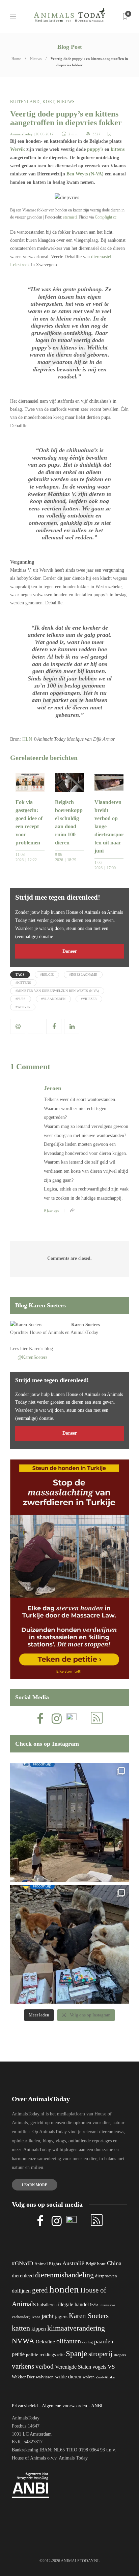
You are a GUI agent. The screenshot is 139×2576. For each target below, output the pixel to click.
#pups (21, 999)
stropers (120, 2355)
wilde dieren (68, 2377)
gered (40, 2290)
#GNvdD (22, 2263)
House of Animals (47, 1332)
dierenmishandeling (64, 2275)
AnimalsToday (21, 134)
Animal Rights (48, 2264)
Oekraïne (45, 2342)
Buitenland (25, 102)
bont (101, 2264)
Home (16, 59)
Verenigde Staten (73, 2367)
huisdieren (47, 2305)
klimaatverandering (76, 2328)
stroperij (100, 2354)
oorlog (88, 2342)
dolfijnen (21, 2291)
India (94, 2305)
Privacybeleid (25, 2406)
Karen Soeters (86, 1325)
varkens (23, 2366)
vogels (99, 2367)
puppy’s (95, 149)
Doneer (70, 951)
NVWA (23, 2341)
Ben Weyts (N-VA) (85, 174)
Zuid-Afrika (105, 2377)
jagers (61, 2316)
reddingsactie (52, 2355)
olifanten (69, 2341)
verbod (45, 2366)
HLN (27, 739)
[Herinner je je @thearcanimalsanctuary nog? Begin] (69, 1822)
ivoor (36, 2317)
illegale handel (73, 2304)
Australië (73, 2263)
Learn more (35, 2185)
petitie (18, 2354)
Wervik (18, 149)
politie (32, 2355)
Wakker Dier (23, 2377)
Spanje (76, 2353)
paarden (104, 2341)
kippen (39, 2329)
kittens (118, 149)
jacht (48, 2316)
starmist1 (70, 217)
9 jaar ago (52, 1210)
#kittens (23, 983)
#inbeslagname (83, 975)
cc (115, 217)
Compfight (103, 217)
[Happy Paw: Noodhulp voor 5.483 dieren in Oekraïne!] (69, 1944)
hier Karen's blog (37, 1349)
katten (21, 2328)
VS (111, 2367)
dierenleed (23, 2276)
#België (47, 975)
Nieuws (36, 59)
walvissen (45, 2377)
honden (64, 2289)
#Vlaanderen (53, 999)
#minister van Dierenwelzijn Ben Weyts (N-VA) (57, 991)
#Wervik (23, 1007)
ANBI (97, 2406)
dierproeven (106, 2276)
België (91, 2264)
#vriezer (89, 999)
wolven (89, 2377)
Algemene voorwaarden (64, 2406)
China (114, 2263)
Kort (48, 102)
